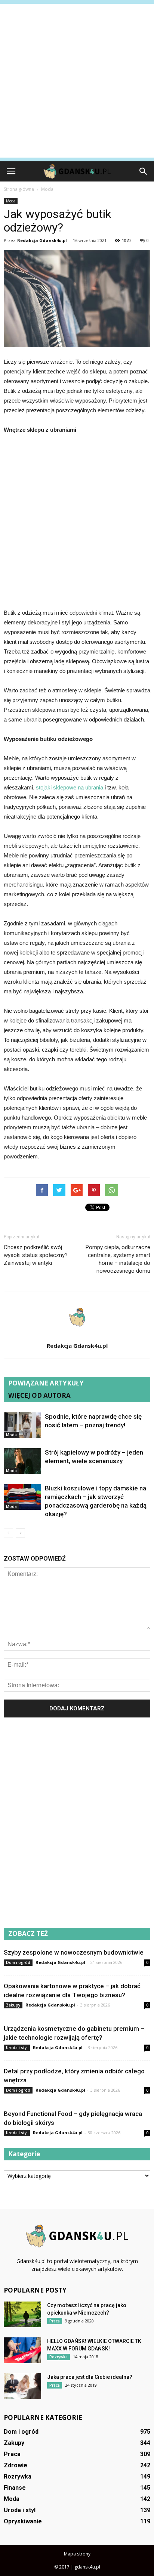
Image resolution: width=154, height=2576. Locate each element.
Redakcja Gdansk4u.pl (42, 240)
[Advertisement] (77, 81)
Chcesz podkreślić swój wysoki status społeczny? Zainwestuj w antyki (36, 1255)
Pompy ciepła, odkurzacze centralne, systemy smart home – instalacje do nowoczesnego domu (118, 1259)
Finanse (15, 2488)
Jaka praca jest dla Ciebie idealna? (90, 2377)
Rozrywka (58, 2357)
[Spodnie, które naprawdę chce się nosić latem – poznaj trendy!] (22, 1425)
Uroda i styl (17, 2048)
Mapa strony (77, 2554)
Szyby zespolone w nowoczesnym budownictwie (74, 1952)
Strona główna (19, 189)
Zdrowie (16, 2465)
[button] (144, 171)
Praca (55, 2321)
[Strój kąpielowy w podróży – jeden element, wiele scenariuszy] (22, 1461)
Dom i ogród (18, 1962)
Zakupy (13, 2005)
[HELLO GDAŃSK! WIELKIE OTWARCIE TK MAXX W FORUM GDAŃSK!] (22, 2350)
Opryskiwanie (23, 2521)
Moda (11, 201)
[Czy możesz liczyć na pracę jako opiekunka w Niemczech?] (22, 2314)
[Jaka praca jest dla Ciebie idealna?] (22, 2386)
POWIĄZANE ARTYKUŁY (46, 1383)
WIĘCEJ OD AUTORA (39, 1395)
